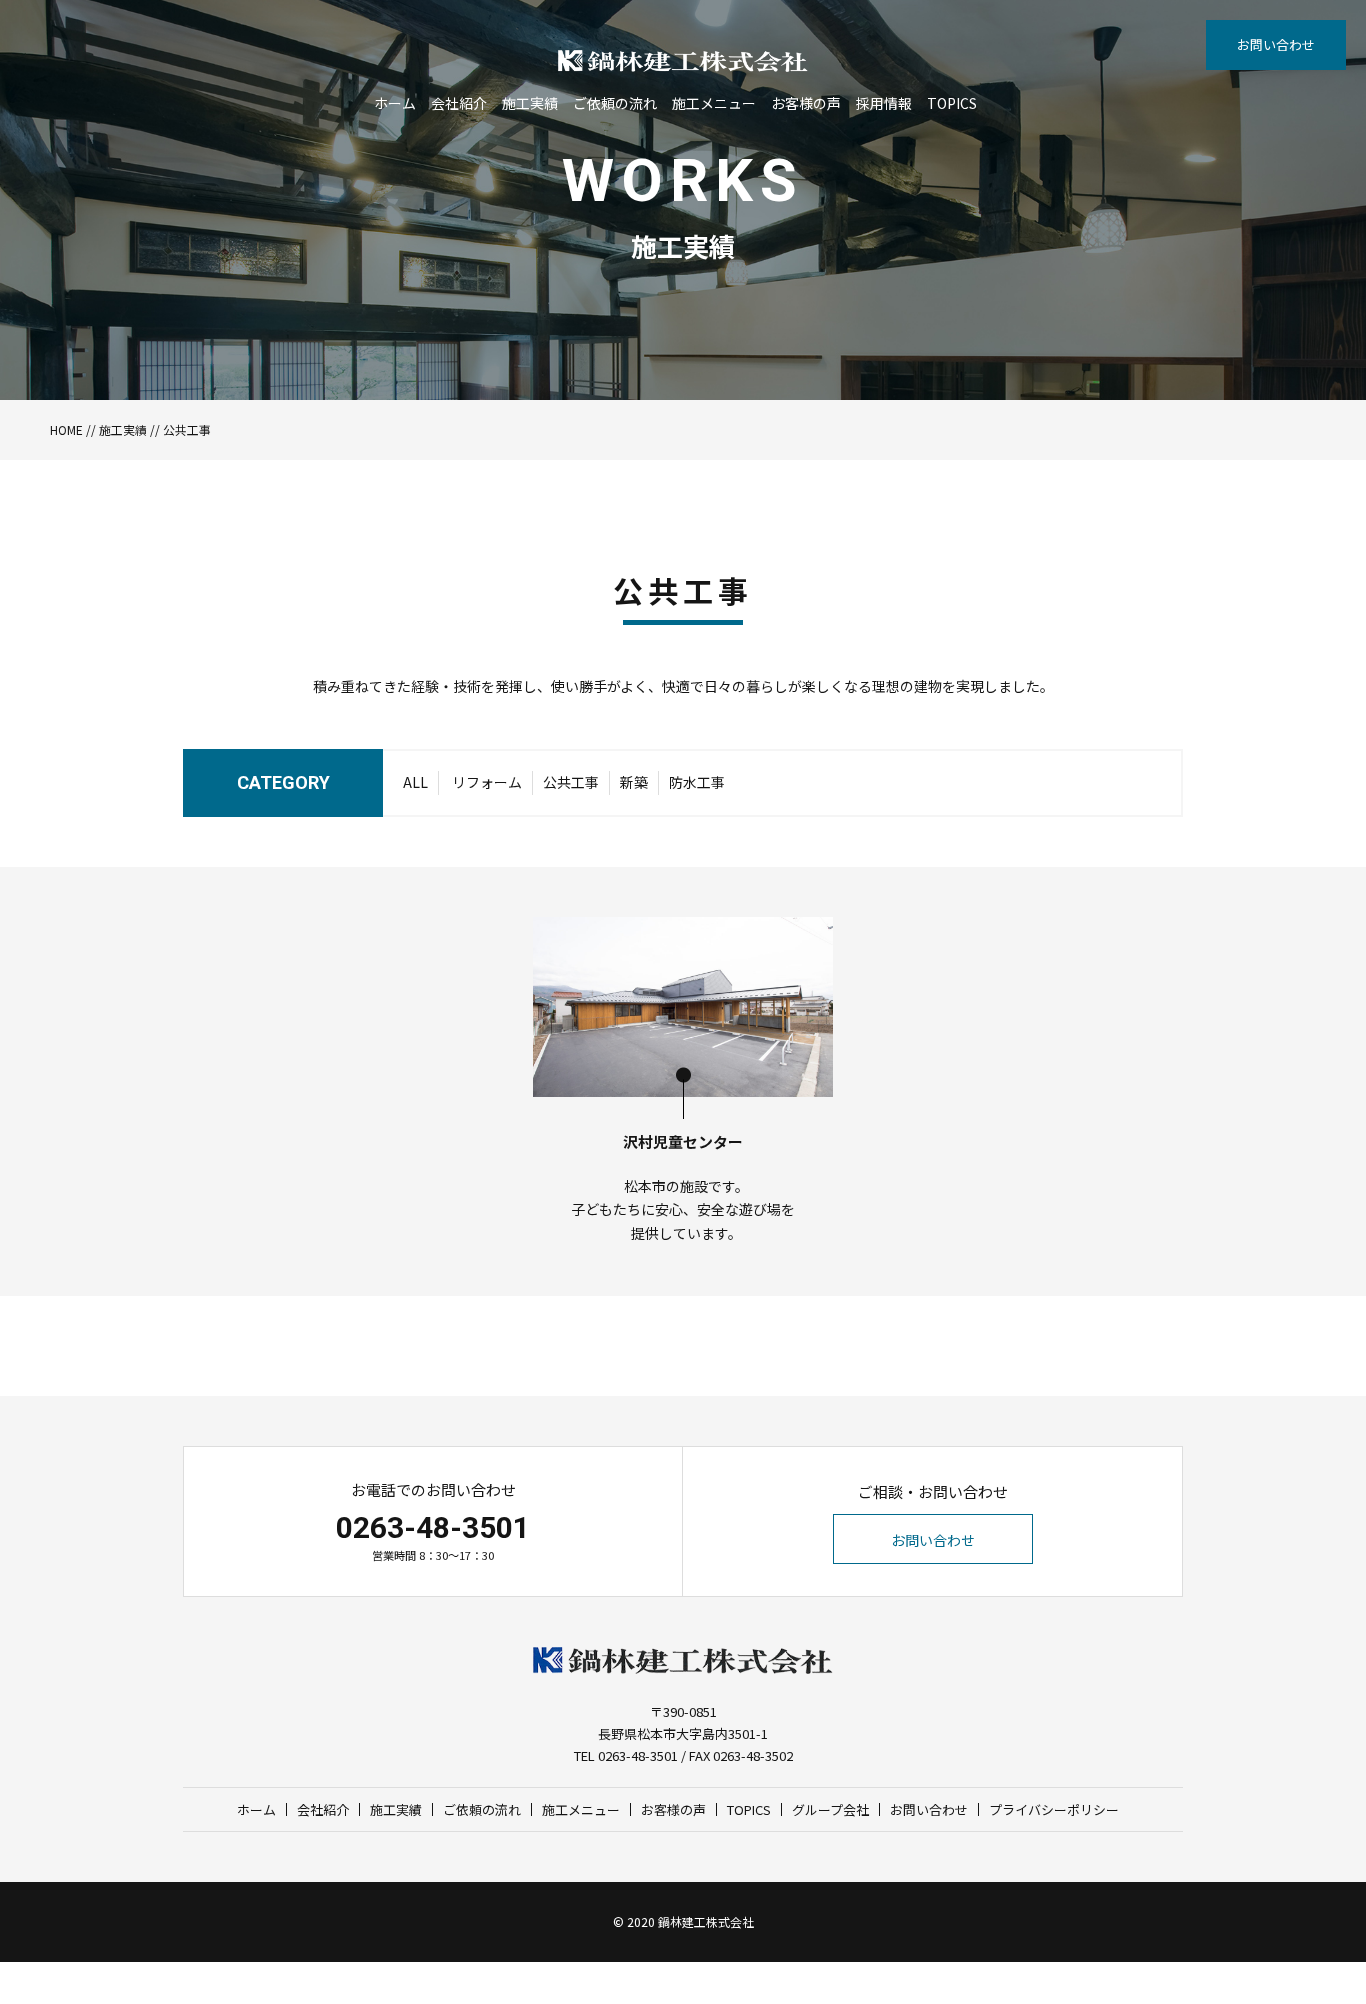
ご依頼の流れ (615, 103)
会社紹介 (459, 103)
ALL (415, 782)
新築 (634, 782)
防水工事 (697, 782)
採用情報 (884, 103)
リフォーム (487, 782)
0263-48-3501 (433, 1527)
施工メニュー (714, 103)
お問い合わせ (1276, 44)
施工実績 (530, 103)
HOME (66, 429)
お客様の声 (806, 103)
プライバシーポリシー (1054, 1809)
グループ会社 (830, 1809)
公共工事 (571, 782)
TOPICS (952, 103)
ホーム (395, 103)
